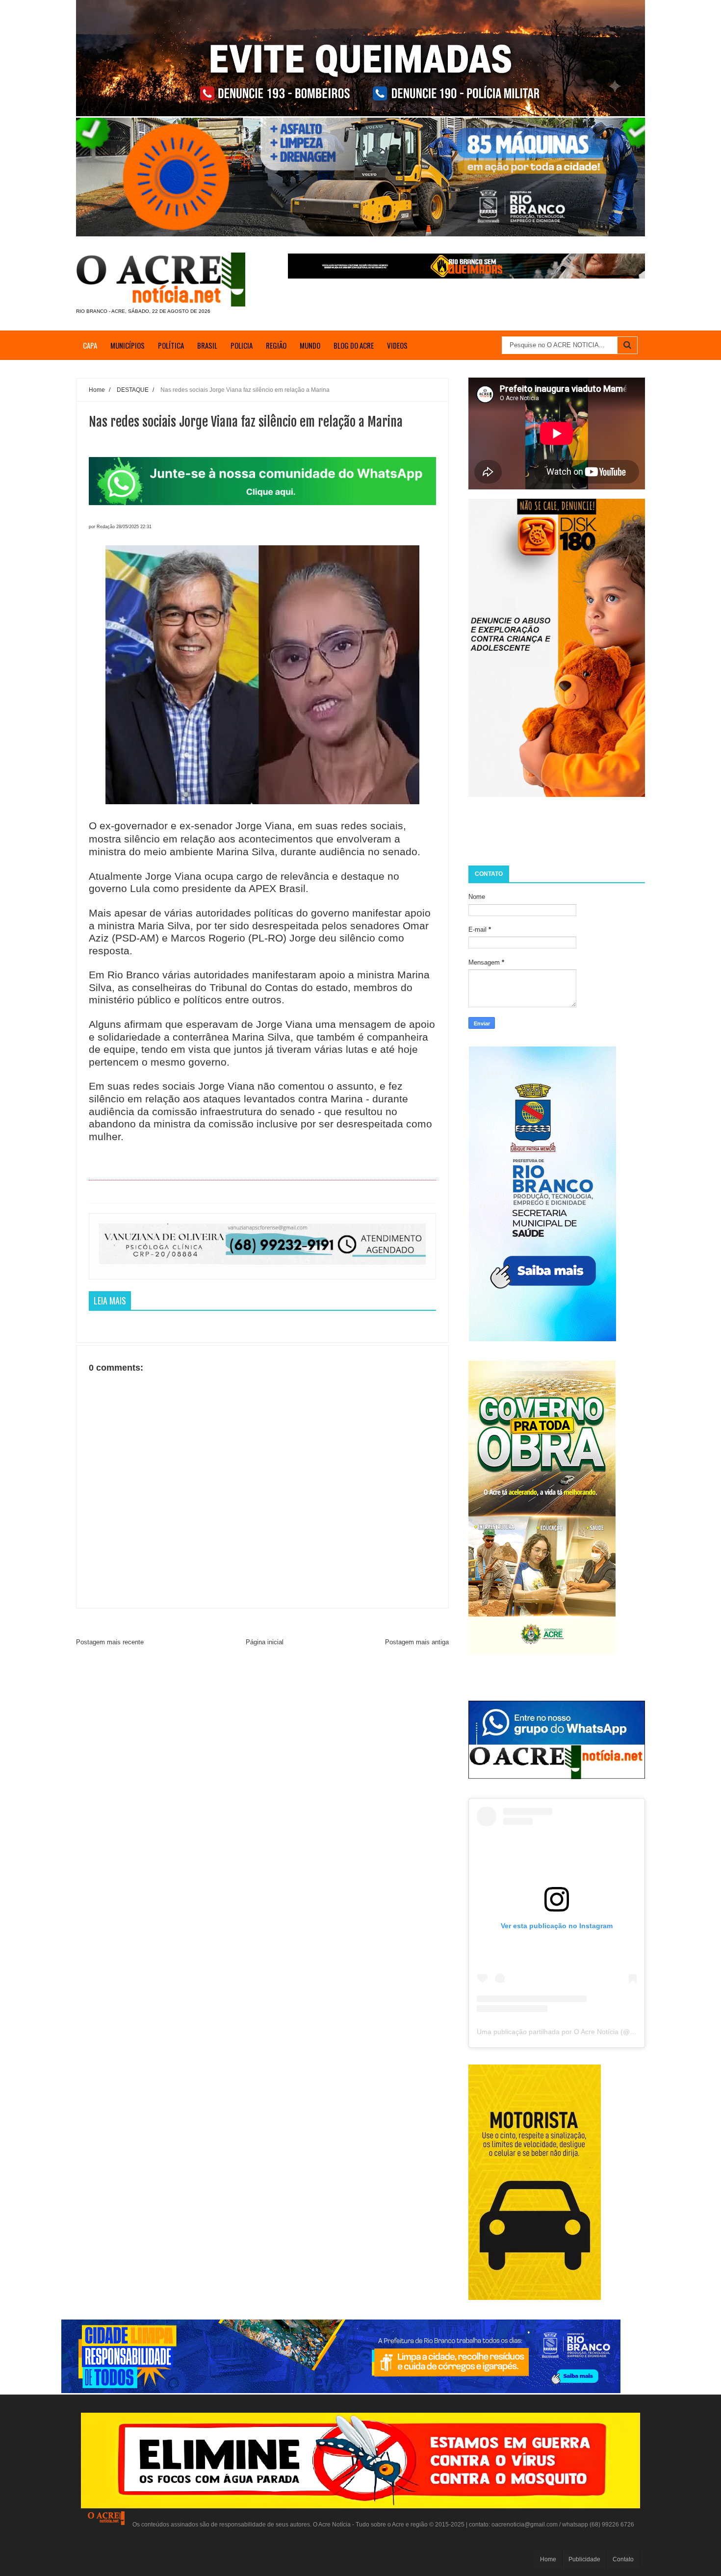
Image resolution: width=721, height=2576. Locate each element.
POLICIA (242, 345)
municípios (128, 345)
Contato (623, 2559)
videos (397, 345)
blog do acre (354, 345)
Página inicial (265, 1642)
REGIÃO (276, 345)
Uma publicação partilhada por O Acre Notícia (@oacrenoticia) (573, 2032)
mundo (310, 345)
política (171, 345)
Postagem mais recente (110, 1642)
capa (90, 345)
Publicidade (584, 2559)
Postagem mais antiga (417, 1642)
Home (548, 2559)
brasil (207, 345)
